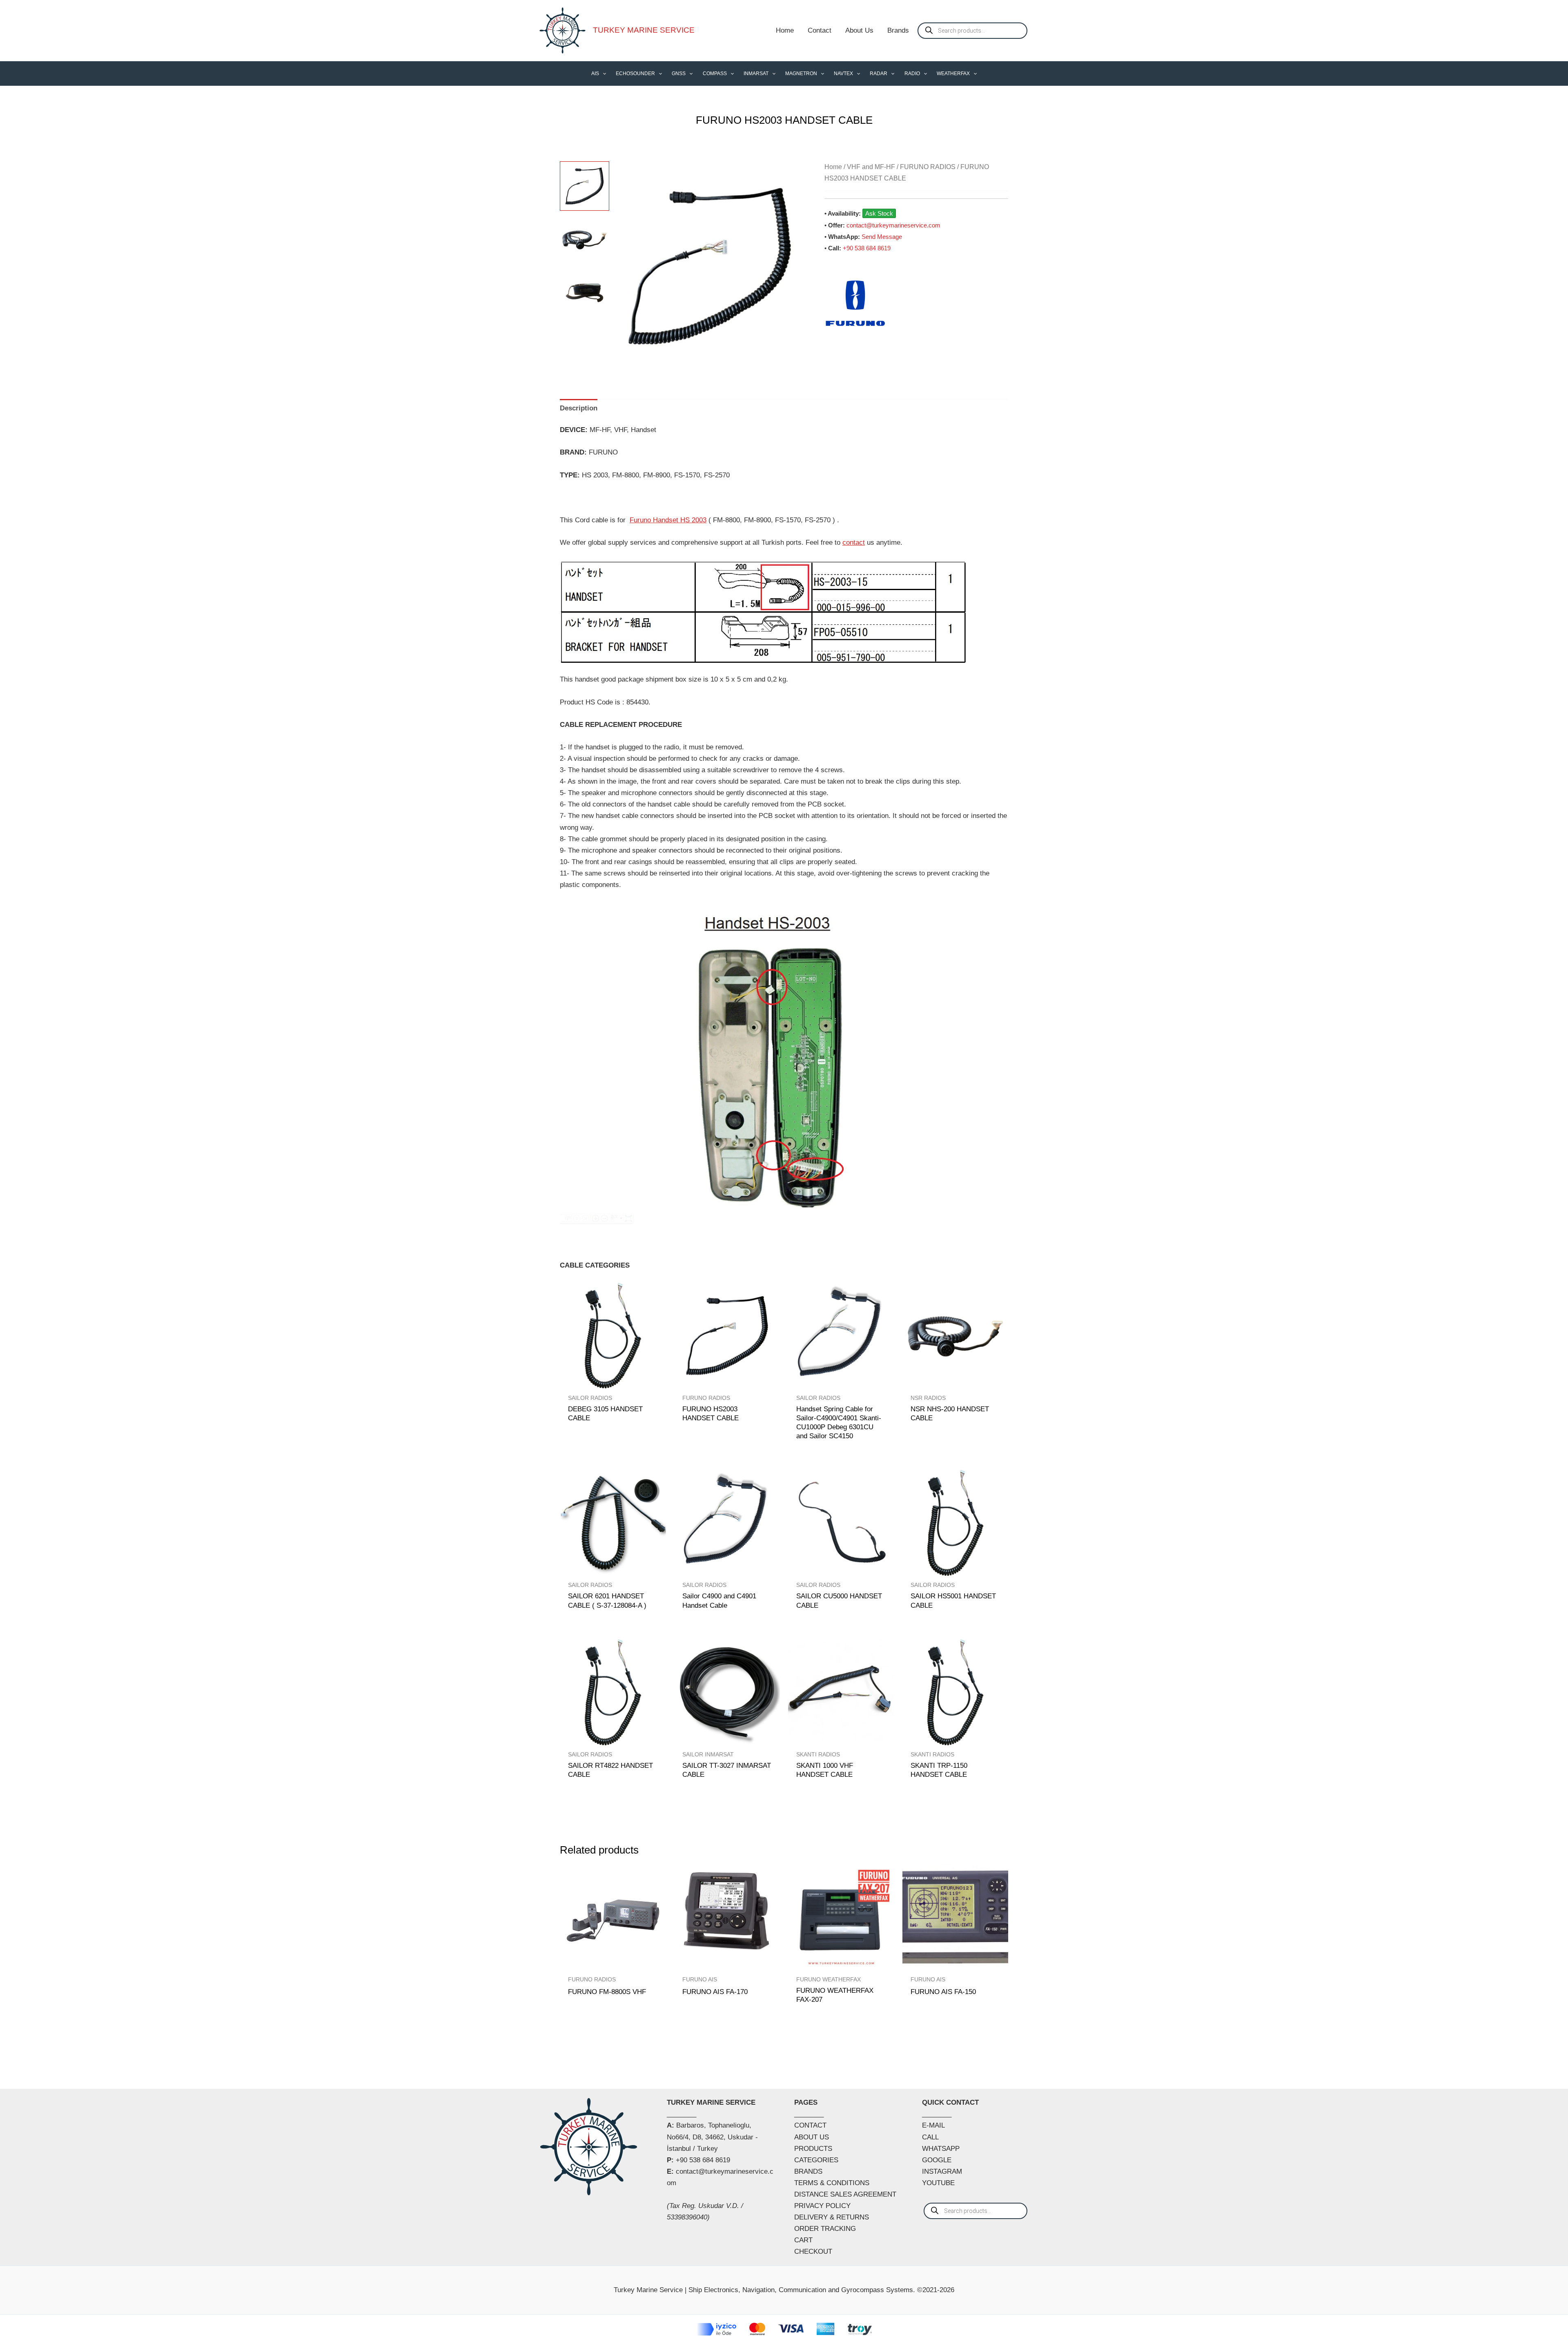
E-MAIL (933, 2125)
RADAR (879, 74)
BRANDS (808, 2171)
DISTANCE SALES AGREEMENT (845, 2194)
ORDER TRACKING (825, 2229)
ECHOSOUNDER (635, 74)
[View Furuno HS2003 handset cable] (585, 186)
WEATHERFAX (953, 74)
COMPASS (715, 74)
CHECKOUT (813, 2252)
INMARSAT (756, 74)
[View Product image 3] (585, 293)
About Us (859, 30)
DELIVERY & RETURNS (832, 2217)
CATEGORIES (816, 2160)
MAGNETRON (801, 74)
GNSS (679, 74)
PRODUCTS (813, 2149)
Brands (898, 30)
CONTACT (810, 2125)
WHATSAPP (941, 2149)
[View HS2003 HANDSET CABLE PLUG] (585, 240)
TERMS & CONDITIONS (832, 2183)
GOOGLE (937, 2160)
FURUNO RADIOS (928, 167)
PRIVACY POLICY (822, 2206)
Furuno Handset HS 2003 (668, 520)
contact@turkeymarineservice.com (893, 225)
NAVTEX (843, 74)
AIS (595, 74)
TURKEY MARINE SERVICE (644, 30)
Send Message (882, 237)
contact (854, 543)
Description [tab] (579, 408)
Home (785, 30)
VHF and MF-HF (871, 167)
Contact (820, 30)
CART (803, 2240)
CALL (930, 2137)
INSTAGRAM (942, 2171)
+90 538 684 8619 (867, 248)
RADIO (912, 74)
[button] (602, 74)
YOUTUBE (938, 2183)
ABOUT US (812, 2137)
